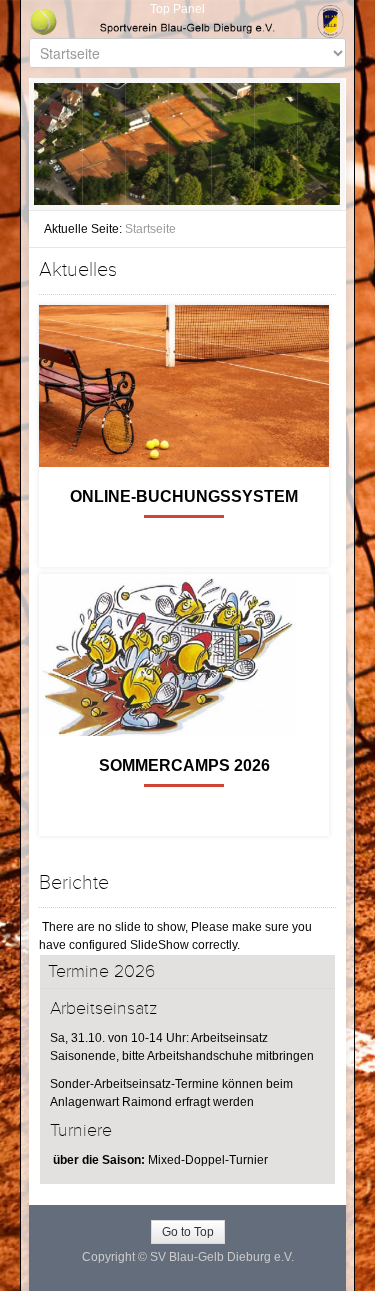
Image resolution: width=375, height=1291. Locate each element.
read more (184, 526)
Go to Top (188, 1232)
